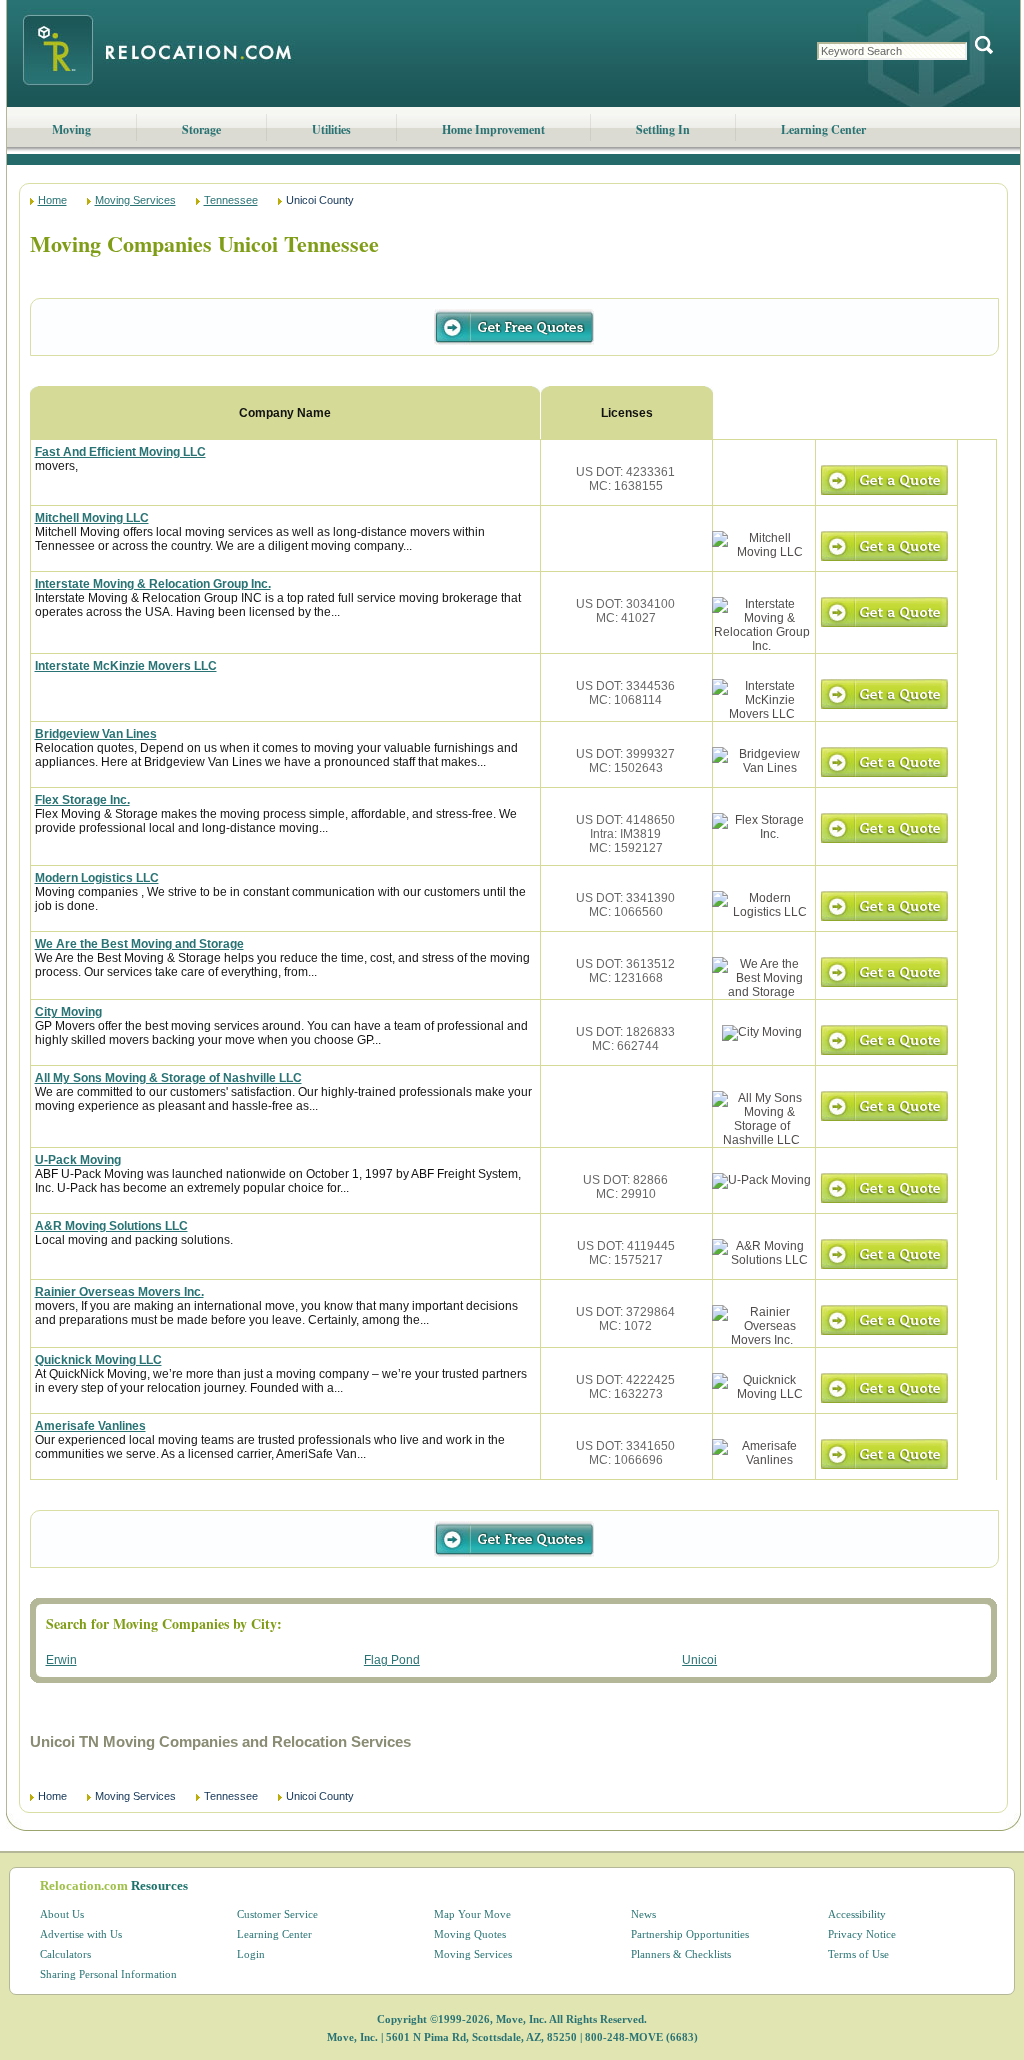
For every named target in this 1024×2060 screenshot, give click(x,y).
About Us (62, 1914)
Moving (71, 129)
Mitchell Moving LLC (92, 518)
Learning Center (823, 129)
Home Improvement (493, 129)
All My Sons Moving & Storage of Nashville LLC (168, 1078)
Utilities (331, 129)
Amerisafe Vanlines (90, 1426)
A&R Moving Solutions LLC (111, 1226)
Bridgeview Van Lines (96, 734)
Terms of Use (858, 1954)
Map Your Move (472, 1914)
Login (251, 1954)
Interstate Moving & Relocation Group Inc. (153, 584)
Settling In (663, 129)
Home (52, 200)
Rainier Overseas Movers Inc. (119, 1292)
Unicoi (699, 1660)
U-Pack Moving (78, 1160)
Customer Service (277, 1914)
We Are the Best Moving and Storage (139, 944)
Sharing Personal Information (108, 1974)
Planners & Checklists (681, 1954)
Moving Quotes (470, 1934)
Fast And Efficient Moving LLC (120, 452)
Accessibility (857, 1914)
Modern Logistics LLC (97, 878)
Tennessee (231, 200)
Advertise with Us (81, 1934)
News (643, 1914)
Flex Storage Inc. (82, 800)
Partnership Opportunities (690, 1934)
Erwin (61, 1660)
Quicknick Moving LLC (98, 1360)
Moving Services (135, 200)
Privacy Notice (862, 1934)
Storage (201, 129)
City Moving (68, 1012)
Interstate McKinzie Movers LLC (126, 666)
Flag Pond (392, 1660)
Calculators (65, 1954)
